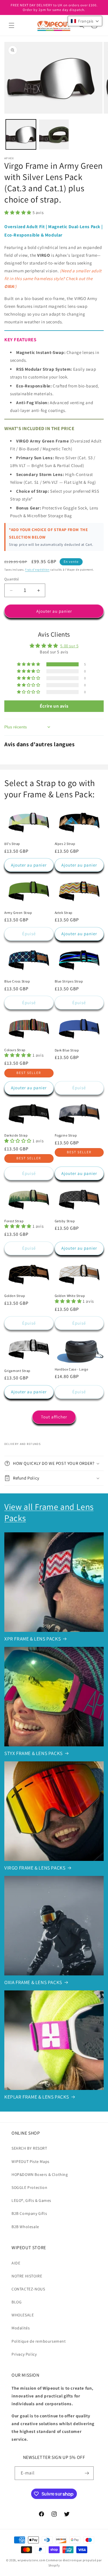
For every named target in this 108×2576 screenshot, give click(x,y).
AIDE (16, 2263)
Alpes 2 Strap (65, 844)
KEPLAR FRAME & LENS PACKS (37, 2097)
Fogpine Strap (66, 1135)
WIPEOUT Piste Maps (31, 2161)
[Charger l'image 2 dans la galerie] (54, 135)
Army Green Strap (18, 913)
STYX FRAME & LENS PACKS (34, 1753)
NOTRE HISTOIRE (27, 2276)
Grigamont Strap (17, 1371)
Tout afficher (54, 1417)
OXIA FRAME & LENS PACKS (33, 1982)
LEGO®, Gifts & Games (31, 2200)
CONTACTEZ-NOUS (28, 2289)
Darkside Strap (16, 1135)
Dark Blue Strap (67, 1050)
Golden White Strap (70, 1296)
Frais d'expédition (37, 570)
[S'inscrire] (87, 2473)
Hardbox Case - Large (72, 1369)
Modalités (21, 2328)
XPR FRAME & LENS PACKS (33, 1639)
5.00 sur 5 (69, 646)
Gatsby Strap (65, 1221)
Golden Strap (15, 1296)
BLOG (17, 2302)
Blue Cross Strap (17, 981)
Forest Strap (14, 1221)
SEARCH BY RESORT (29, 2148)
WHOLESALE (23, 2315)
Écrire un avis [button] (54, 706)
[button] (12, 25)
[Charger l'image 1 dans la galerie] (21, 135)
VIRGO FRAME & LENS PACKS (35, 1868)
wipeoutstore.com (31, 2560)
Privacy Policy (24, 2354)
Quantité (12, 579)
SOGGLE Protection (29, 2187)
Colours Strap (15, 1050)
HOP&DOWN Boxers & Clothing (40, 2174)
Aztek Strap (64, 913)
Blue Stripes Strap (69, 981)
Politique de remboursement (39, 2341)
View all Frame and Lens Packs (49, 1512)
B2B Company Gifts (29, 2213)
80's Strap (12, 844)
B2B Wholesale (25, 2227)
